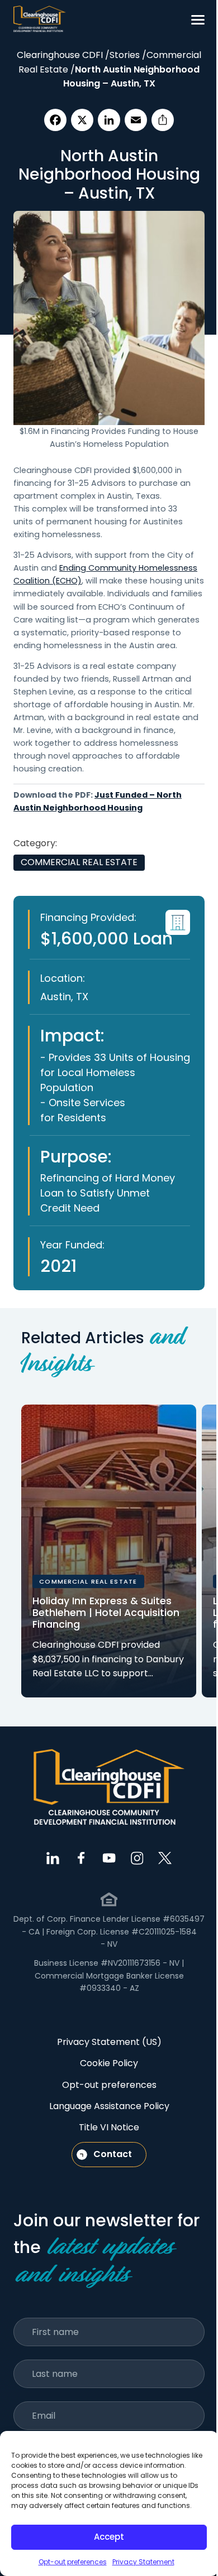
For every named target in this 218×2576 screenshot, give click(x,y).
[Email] (136, 120)
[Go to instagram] (137, 1858)
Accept (109, 2537)
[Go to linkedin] (53, 1858)
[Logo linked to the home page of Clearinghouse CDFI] (40, 20)
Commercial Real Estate (79, 862)
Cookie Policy (109, 2063)
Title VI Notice (109, 2127)
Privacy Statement (143, 2562)
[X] (82, 120)
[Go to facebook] (81, 1858)
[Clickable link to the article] (109, 1551)
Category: (35, 843)
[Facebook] (55, 120)
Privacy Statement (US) (109, 2042)
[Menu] (198, 20)
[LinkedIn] (109, 120)
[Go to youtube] (109, 1858)
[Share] (163, 120)
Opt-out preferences (73, 2562)
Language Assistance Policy (109, 2106)
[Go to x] (165, 1858)
